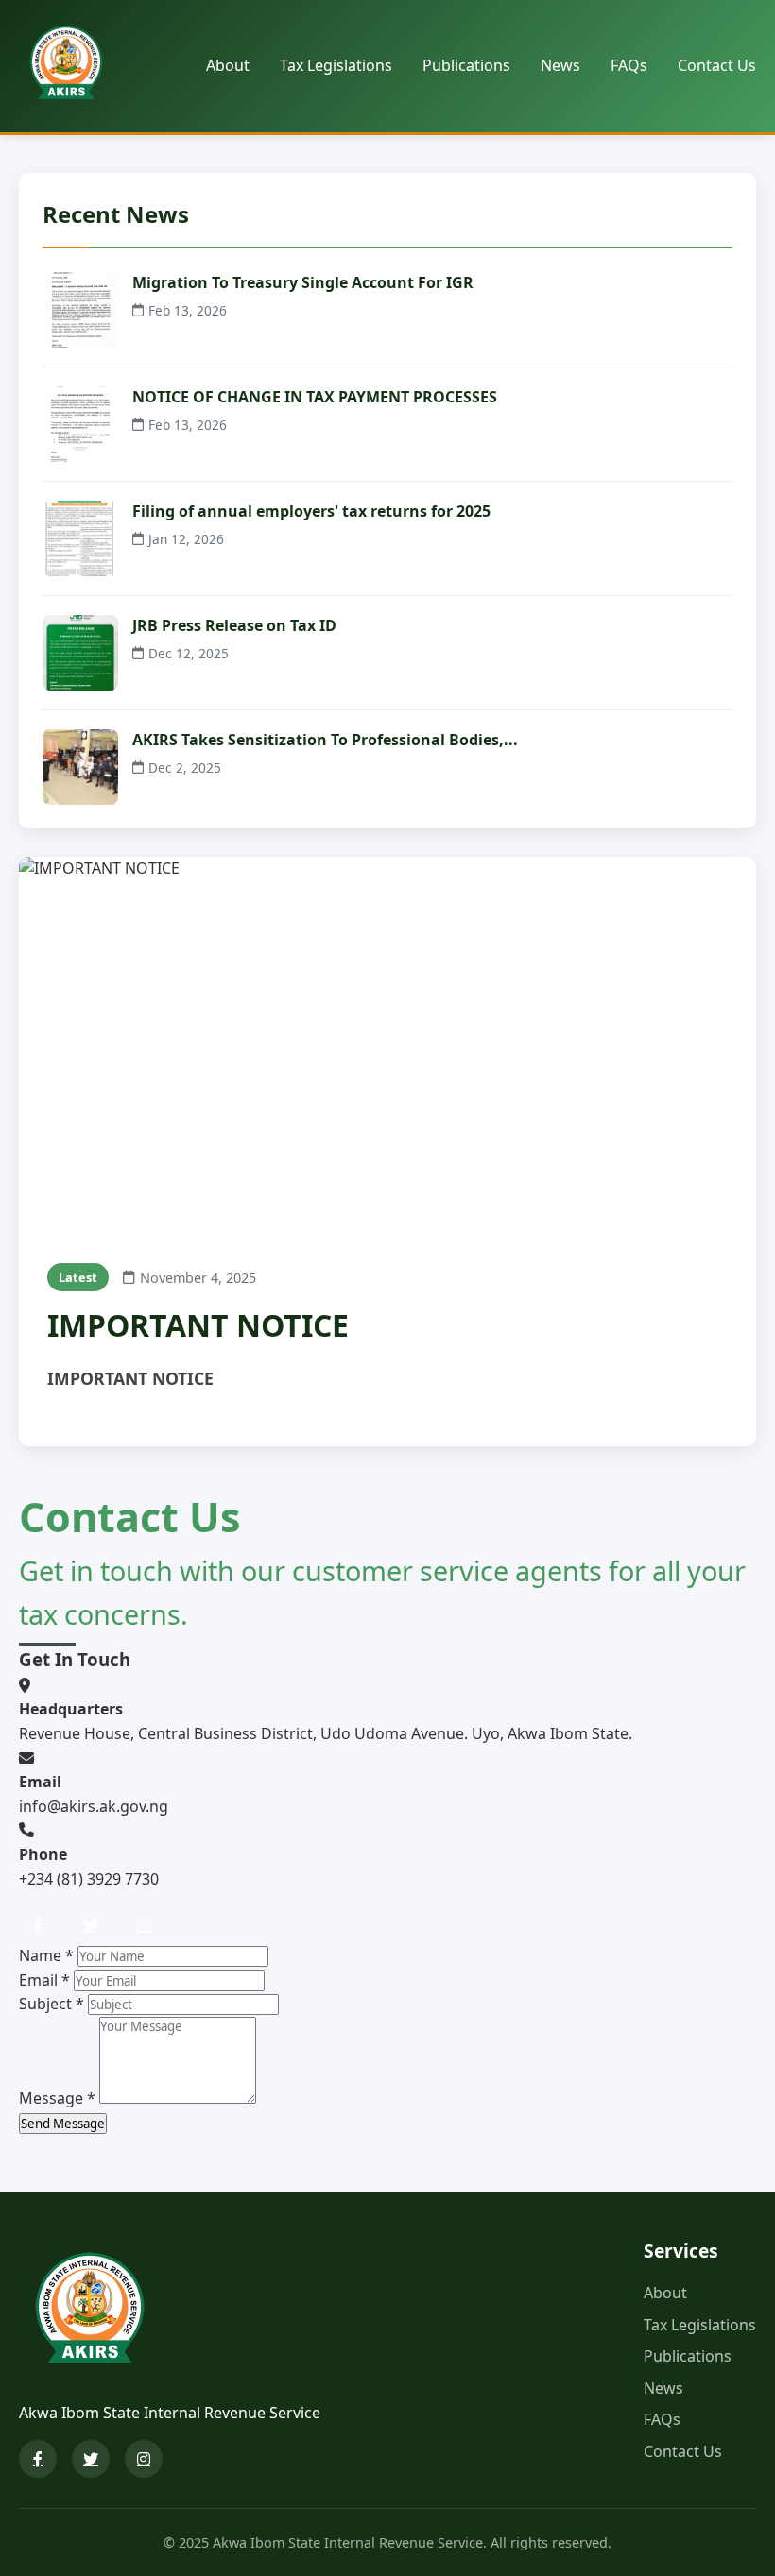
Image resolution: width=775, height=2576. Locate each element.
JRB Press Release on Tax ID (234, 625)
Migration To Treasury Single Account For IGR (303, 282)
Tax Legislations (336, 65)
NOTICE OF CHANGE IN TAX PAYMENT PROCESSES (315, 397)
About (228, 65)
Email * (44, 1980)
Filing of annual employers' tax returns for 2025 (311, 511)
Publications (466, 65)
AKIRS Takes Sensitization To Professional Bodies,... (325, 740)
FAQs (629, 65)
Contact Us (717, 65)
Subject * (52, 2004)
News (560, 65)
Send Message (63, 2124)
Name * (46, 1955)
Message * (57, 2098)
